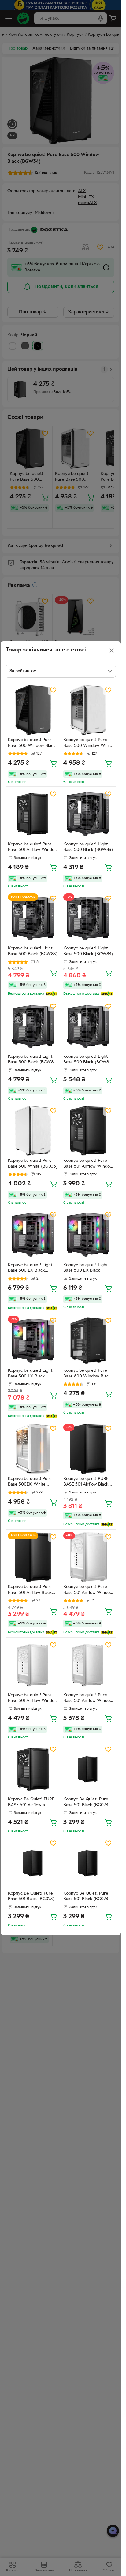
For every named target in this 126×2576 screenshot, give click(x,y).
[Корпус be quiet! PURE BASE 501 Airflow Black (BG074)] (88, 1449)
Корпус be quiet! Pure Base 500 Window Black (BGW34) (32, 744)
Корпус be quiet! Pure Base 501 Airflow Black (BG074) (30, 1590)
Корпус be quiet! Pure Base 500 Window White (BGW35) (88, 744)
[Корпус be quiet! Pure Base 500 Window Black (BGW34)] (33, 710)
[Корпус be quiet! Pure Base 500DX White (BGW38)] (33, 1449)
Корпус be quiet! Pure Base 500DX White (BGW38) (30, 1482)
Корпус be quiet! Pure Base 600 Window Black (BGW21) (87, 1374)
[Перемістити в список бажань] (53, 690)
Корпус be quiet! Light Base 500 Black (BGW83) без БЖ (33, 1060)
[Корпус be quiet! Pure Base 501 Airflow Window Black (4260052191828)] (88, 1131)
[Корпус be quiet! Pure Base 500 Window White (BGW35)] (88, 710)
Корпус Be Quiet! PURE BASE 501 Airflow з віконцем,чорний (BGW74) (31, 1803)
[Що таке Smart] (52, 994)
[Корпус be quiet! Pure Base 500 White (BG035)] (33, 1131)
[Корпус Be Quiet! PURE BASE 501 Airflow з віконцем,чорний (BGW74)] (33, 1769)
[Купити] (53, 763)
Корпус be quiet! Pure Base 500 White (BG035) (33, 1164)
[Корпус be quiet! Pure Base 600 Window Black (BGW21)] (88, 1341)
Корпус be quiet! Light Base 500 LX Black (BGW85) (30, 1269)
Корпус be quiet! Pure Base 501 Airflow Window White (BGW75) (88, 1590)
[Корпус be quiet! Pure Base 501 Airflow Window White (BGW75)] (88, 1557)
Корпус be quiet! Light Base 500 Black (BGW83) (88, 847)
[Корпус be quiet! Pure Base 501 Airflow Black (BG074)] (33, 1557)
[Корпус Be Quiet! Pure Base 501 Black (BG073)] (88, 1769)
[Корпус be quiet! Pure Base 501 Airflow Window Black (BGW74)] (33, 814)
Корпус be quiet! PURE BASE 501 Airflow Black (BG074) (86, 1482)
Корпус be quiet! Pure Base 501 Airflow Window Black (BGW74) (33, 848)
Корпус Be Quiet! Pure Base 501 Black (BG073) (87, 1802)
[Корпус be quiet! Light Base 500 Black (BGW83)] (88, 814)
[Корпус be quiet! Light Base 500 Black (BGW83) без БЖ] (33, 1027)
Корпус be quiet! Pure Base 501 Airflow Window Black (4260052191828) (88, 1164)
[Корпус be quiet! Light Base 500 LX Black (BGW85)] (33, 1235)
